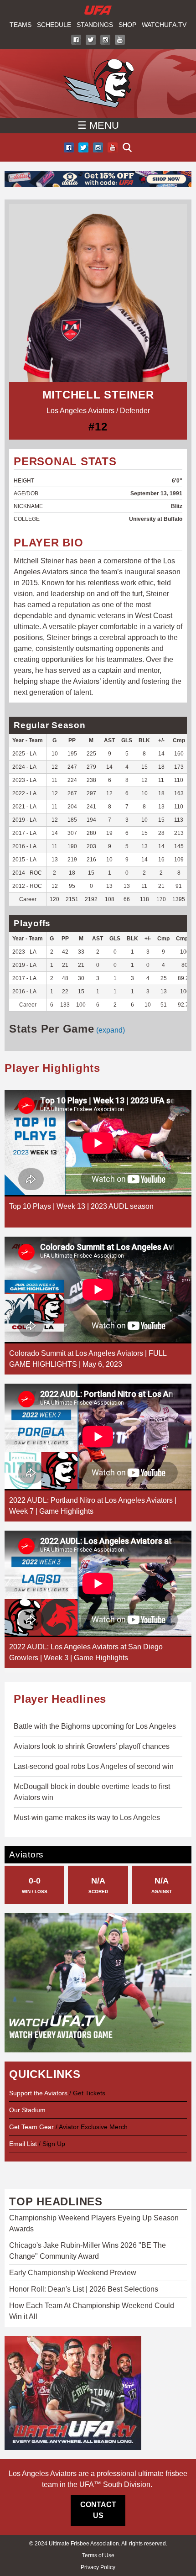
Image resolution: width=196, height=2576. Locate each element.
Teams (21, 25)
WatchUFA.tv (164, 25)
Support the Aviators (38, 2093)
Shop (127, 25)
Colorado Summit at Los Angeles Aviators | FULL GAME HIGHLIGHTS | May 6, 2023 (88, 1359)
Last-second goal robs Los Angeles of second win (94, 1766)
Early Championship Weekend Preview (73, 2273)
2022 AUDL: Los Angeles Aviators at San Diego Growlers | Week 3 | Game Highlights (86, 1652)
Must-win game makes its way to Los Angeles (87, 1818)
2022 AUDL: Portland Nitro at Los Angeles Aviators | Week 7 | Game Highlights (93, 1506)
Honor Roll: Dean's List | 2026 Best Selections (84, 2289)
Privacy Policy (98, 2567)
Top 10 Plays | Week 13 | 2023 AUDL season (81, 1206)
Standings (95, 25)
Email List (23, 2144)
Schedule (54, 25)
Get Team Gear (32, 2127)
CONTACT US (98, 2510)
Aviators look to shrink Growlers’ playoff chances (92, 1746)
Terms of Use (98, 2555)
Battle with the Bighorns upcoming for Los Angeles (95, 1726)
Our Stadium (27, 2110)
